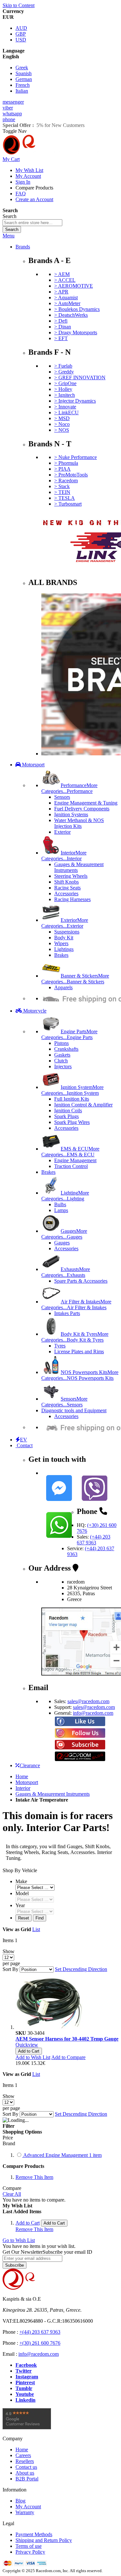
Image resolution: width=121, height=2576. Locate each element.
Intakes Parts (67, 1313)
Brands (23, 247)
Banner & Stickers (75, 979)
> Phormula (66, 463)
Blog (20, 2501)
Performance (69, 788)
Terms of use (29, 2546)
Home (22, 1776)
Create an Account (34, 199)
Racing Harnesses (72, 899)
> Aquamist (66, 298)
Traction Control (71, 1166)
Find (40, 1918)
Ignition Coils (68, 1111)
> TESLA (65, 498)
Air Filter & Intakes (76, 1305)
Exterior (62, 832)
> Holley (63, 389)
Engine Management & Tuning (86, 803)
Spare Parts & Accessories (81, 1281)
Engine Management (75, 1160)
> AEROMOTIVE (74, 286)
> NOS (62, 430)
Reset (24, 1918)
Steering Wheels (71, 876)
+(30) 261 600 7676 (40, 2343)
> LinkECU (66, 412)
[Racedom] (51, 153)
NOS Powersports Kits (80, 1375)
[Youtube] (80, 1748)
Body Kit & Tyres (75, 1337)
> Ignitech (65, 395)
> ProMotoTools (71, 475)
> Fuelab (63, 366)
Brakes (61, 955)
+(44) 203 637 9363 (40, 2332)
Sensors (62, 797)
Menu (9, 236)
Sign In (23, 182)
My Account (28, 176)
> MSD (62, 418)
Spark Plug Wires (72, 1122)
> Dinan (63, 327)
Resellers (25, 2461)
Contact (24, 1445)
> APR (61, 292)
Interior (64, 856)
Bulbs (60, 1204)
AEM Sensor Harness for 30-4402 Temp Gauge (67, 2039)
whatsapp (12, 114)
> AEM (62, 274)
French (23, 85)
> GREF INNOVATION (80, 378)
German (24, 79)
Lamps (61, 1210)
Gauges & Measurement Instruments (53, 1794)
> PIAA (62, 469)
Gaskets (62, 1055)
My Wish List (29, 170)
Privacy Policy (30, 2552)
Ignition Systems (71, 814)
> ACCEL (65, 280)
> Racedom (66, 481)
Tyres (60, 1346)
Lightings (64, 949)
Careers (23, 2455)
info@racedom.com (93, 1713)
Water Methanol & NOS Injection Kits (79, 823)
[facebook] (80, 1725)
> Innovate (65, 407)
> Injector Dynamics (75, 401)
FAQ (21, 194)
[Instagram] (80, 1736)
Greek (22, 68)
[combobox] (32, 223)
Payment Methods (34, 2534)
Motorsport (33, 765)
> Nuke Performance (76, 457)
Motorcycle (34, 1011)
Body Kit (64, 938)
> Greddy (64, 372)
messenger (13, 102)
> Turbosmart (68, 504)
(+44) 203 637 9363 (94, 1540)
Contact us (26, 2467)
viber (8, 108)
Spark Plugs (66, 1116)
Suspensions (67, 932)
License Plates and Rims (79, 1351)
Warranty (25, 2512)
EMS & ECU (70, 1152)
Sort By (10, 1969)
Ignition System (72, 1090)
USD (21, 40)
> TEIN (62, 492)
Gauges (64, 1234)
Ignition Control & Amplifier (83, 1105)
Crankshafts (66, 1049)
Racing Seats (67, 888)
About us (25, 2473)
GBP (21, 34)
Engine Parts (69, 1034)
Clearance (30, 1765)
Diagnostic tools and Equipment (74, 1410)
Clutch (61, 1061)
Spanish (24, 73)
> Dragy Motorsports (76, 332)
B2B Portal (27, 2479)
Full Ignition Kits (72, 1099)
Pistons (61, 1043)
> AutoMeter (67, 303)
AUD (21, 28)
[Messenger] (59, 1502)
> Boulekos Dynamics (77, 309)
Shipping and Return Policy (44, 2540)
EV (24, 1440)
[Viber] (95, 1502)
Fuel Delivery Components (82, 809)
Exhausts (66, 1272)
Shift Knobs (66, 882)
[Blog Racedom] (80, 1760)
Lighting (65, 1196)
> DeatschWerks (71, 315)
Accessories (66, 893)
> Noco (62, 424)
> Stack (62, 486)
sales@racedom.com (88, 1701)
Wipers (61, 943)
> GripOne (65, 383)
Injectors (63, 1066)
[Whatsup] (59, 1539)
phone (9, 119)
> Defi (61, 321)
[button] (33, 2057)
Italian (22, 91)
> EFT (61, 338)
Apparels (63, 987)
